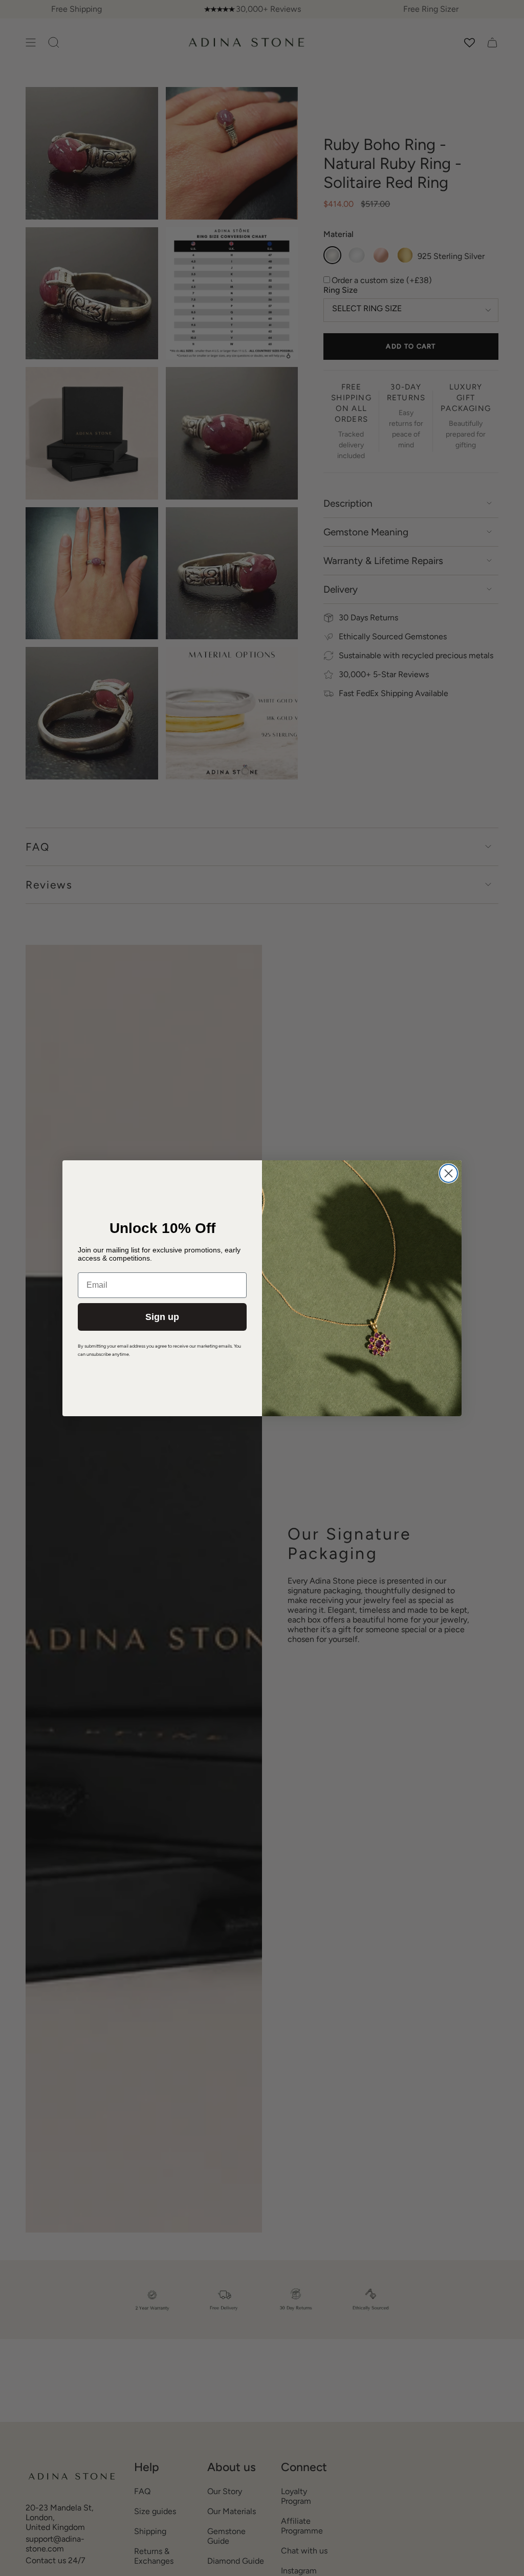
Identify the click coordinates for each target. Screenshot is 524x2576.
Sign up (162, 1317)
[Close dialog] (449, 1173)
